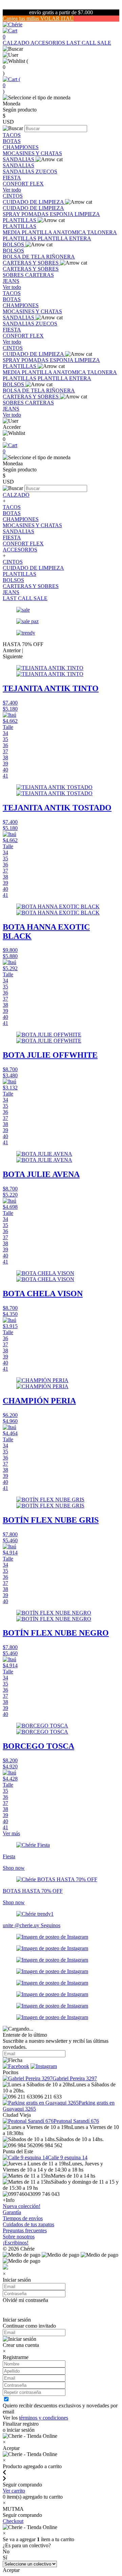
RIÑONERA (60, 257)
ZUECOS (46, 171)
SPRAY (12, 214)
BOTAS (12, 141)
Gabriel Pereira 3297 (75, 2078)
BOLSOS (14, 244)
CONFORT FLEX (23, 184)
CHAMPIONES (21, 147)
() (12, 85)
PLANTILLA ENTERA (64, 238)
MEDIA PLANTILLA (28, 232)
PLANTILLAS (20, 220)
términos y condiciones (44, 2418)
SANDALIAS (19, 159)
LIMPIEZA (87, 214)
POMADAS (36, 214)
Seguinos (50, 1925)
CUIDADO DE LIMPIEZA (34, 202)
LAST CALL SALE (89, 43)
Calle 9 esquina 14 (68, 2157)
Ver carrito (14, 2491)
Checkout (13, 2521)
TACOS (12, 135)
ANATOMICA (70, 232)
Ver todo (12, 190)
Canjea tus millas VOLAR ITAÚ (38, 18)
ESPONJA (62, 214)
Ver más (11, 1833)
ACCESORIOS (48, 43)
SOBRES (14, 275)
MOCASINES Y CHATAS (32, 153)
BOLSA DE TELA (24, 257)
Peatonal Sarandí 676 (76, 2121)
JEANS (11, 281)
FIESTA (12, 178)
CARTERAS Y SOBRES (31, 263)
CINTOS (13, 196)
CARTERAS (39, 275)
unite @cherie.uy (22, 1925)
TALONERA (102, 232)
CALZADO (17, 43)
